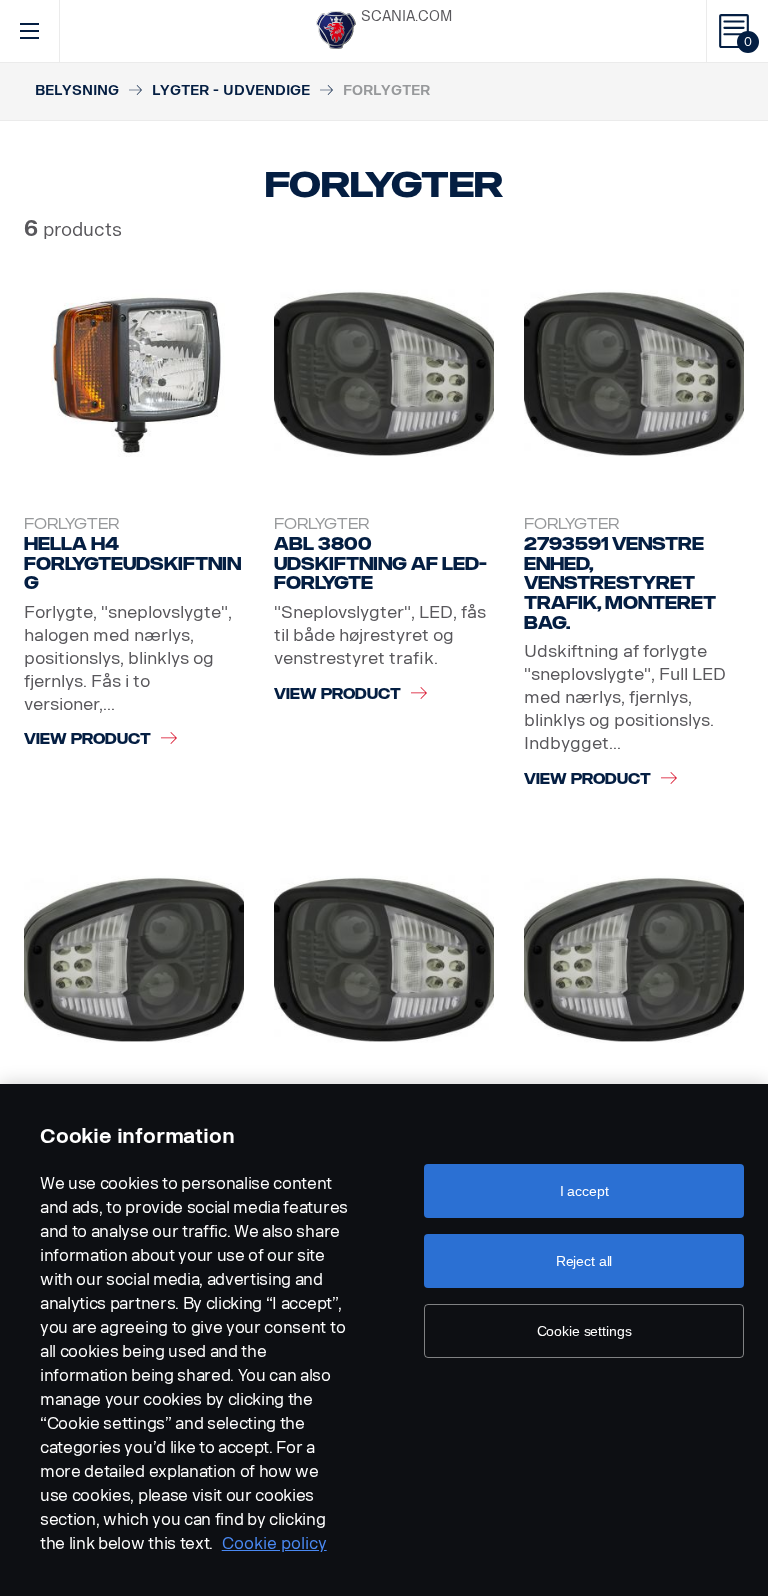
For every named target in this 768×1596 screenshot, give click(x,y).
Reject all (584, 1261)
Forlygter (71, 524)
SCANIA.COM (406, 16)
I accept (584, 1191)
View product (87, 739)
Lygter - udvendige (231, 90)
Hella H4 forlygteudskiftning (132, 563)
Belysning (77, 90)
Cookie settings (584, 1331)
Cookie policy (274, 1543)
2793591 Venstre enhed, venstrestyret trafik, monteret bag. (620, 583)
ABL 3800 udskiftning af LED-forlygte (380, 563)
